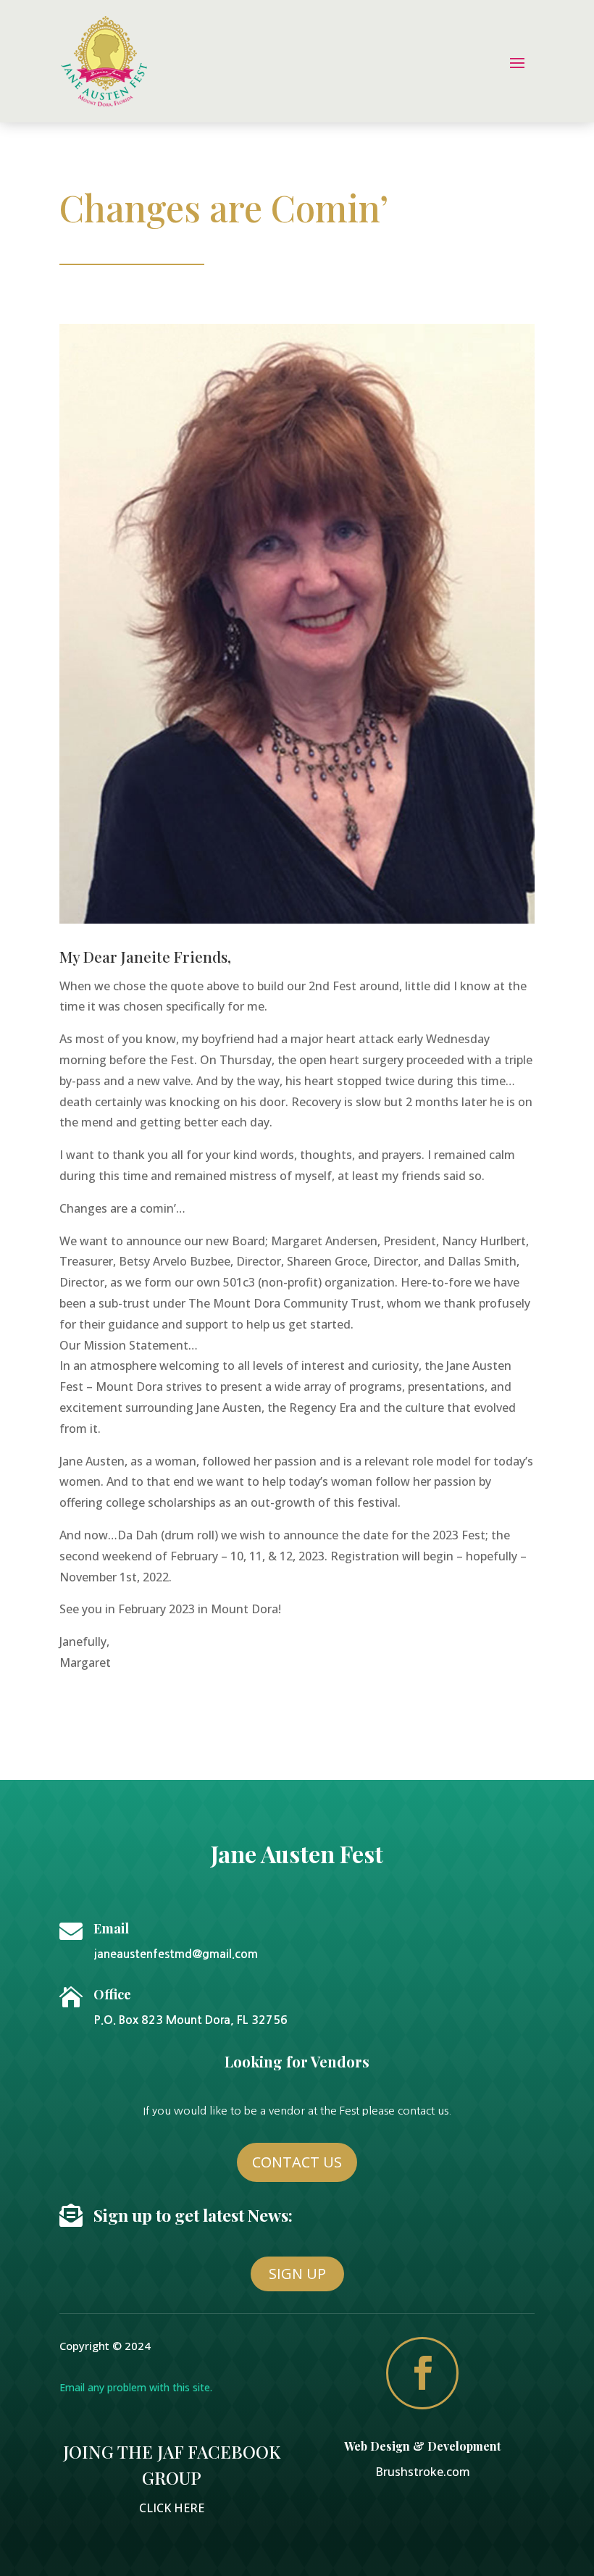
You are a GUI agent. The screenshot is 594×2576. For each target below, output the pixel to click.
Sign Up (297, 2274)
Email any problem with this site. (136, 2387)
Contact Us (297, 2162)
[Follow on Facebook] (422, 2373)
